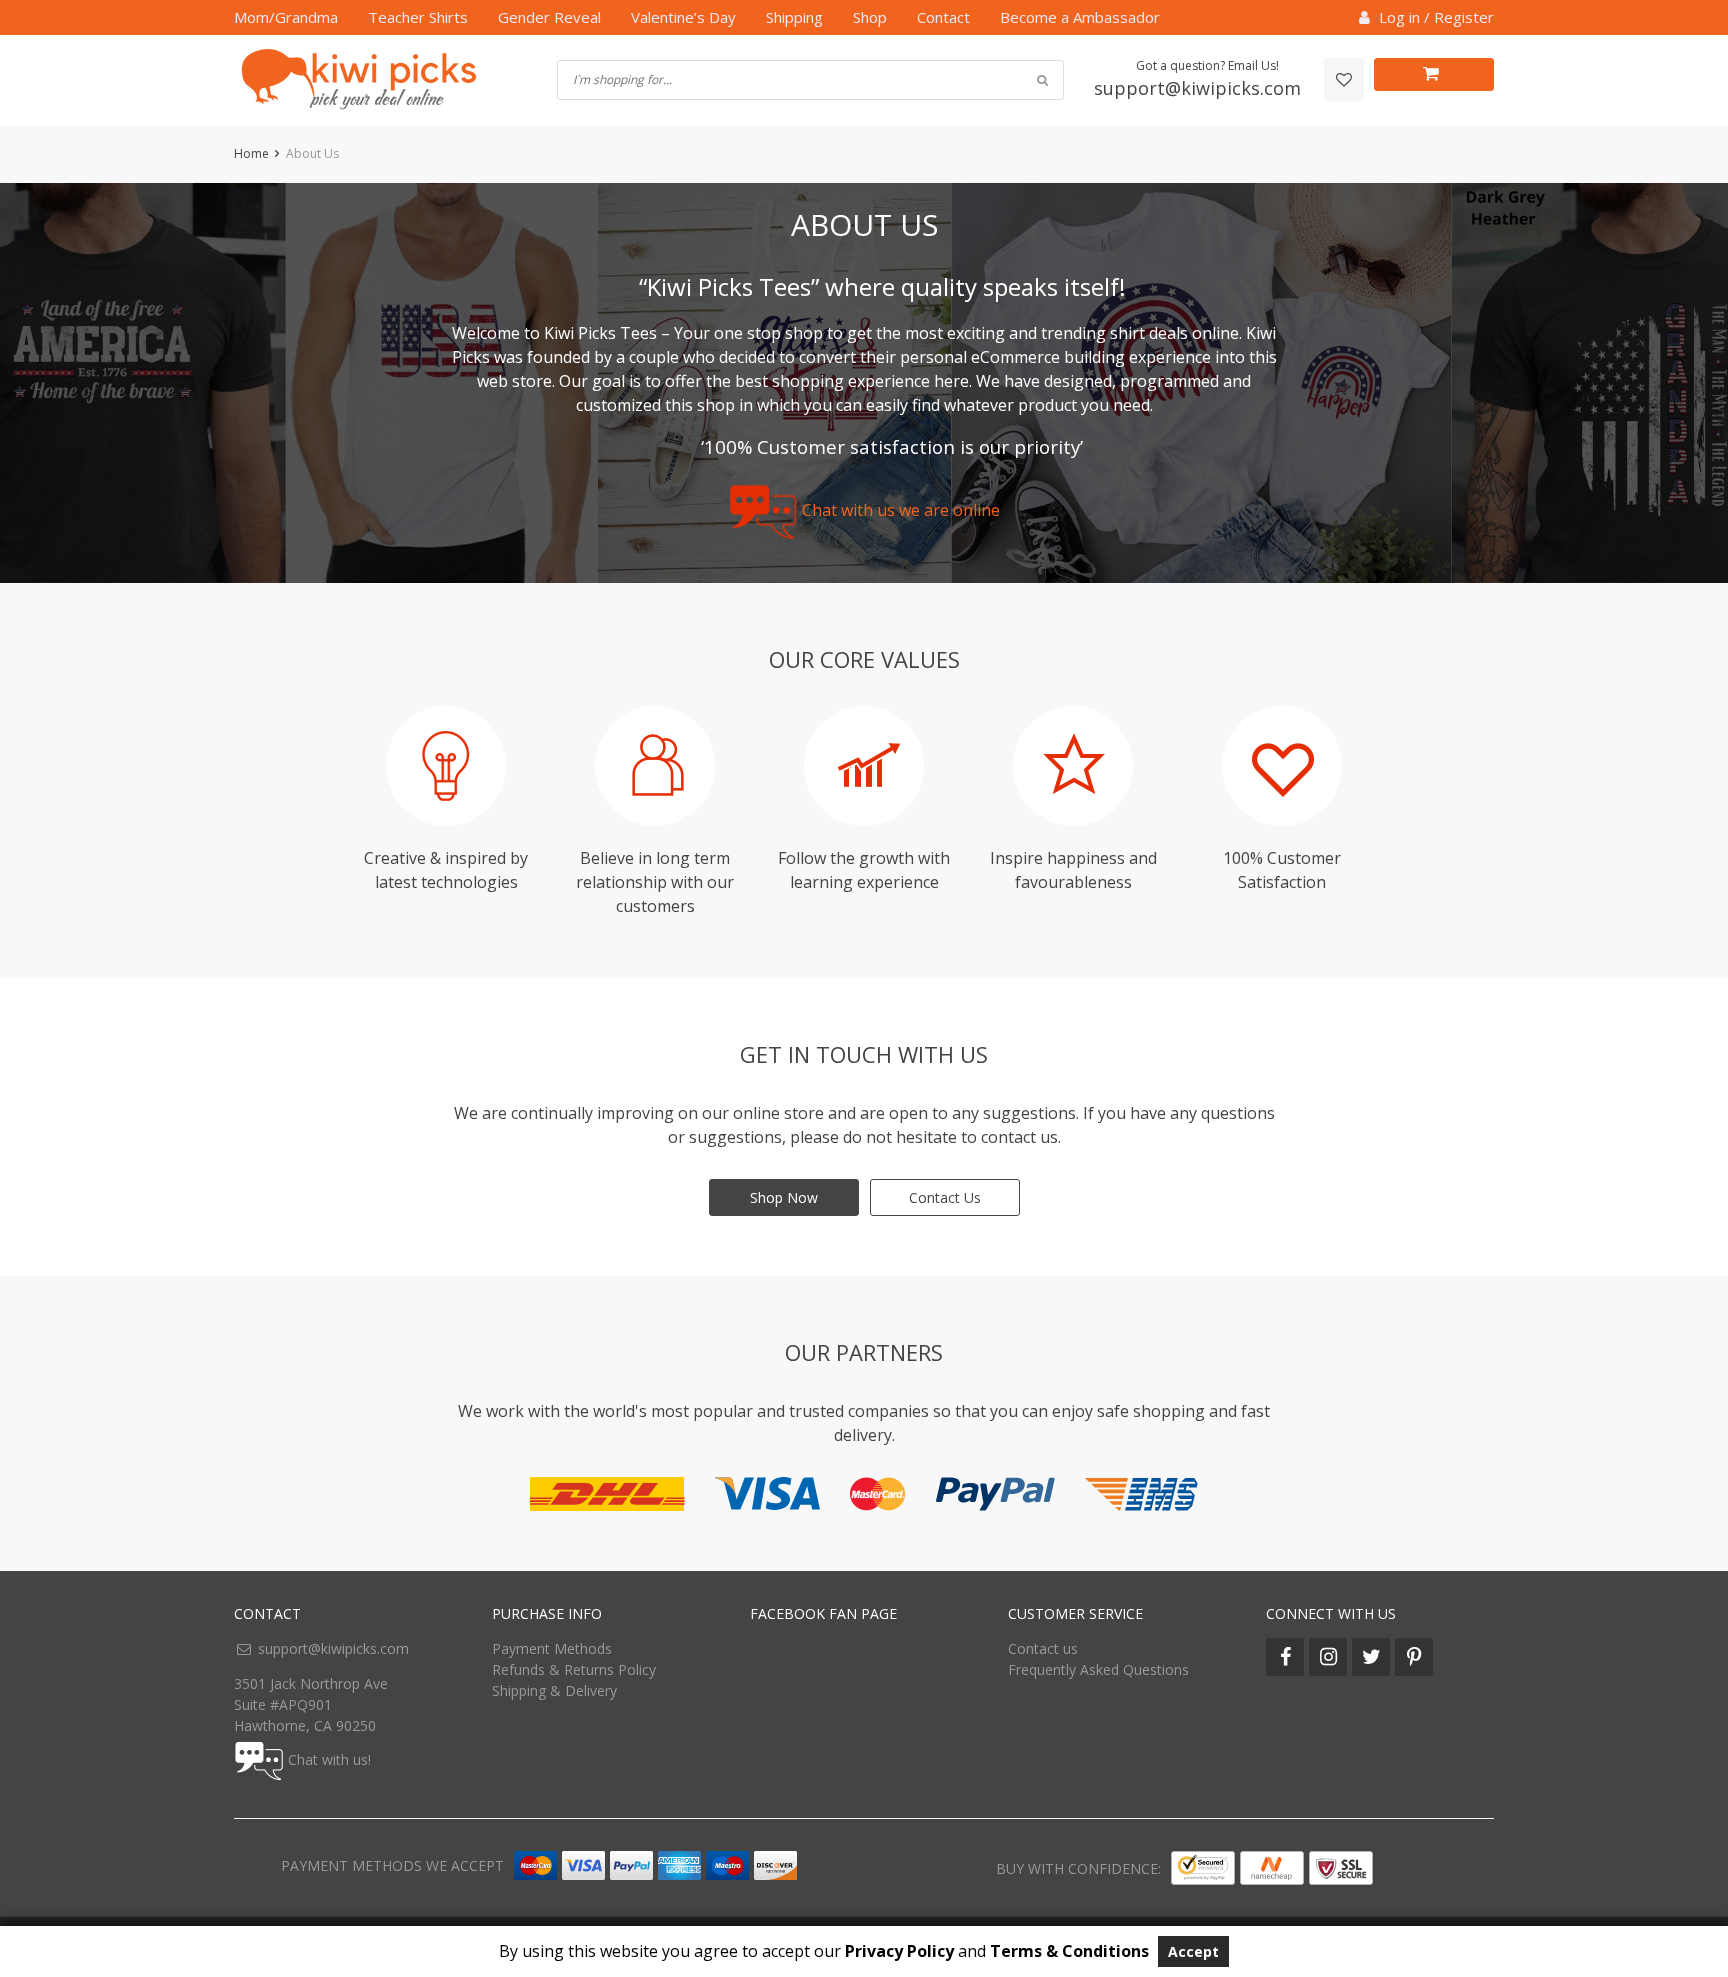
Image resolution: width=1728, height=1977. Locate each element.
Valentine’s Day (683, 17)
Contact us (1043, 1648)
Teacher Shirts (418, 17)
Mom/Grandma (286, 17)
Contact (943, 17)
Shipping (794, 17)
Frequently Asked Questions (1098, 1669)
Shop (870, 17)
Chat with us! (329, 1759)
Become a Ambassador (1080, 17)
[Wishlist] (1344, 79)
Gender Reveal (549, 17)
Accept (1193, 1951)
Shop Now (784, 1197)
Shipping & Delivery (554, 1690)
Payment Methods (552, 1648)
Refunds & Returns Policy (574, 1669)
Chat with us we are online (901, 511)
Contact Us (945, 1197)
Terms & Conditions (1069, 1951)
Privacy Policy (899, 1951)
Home (251, 153)
